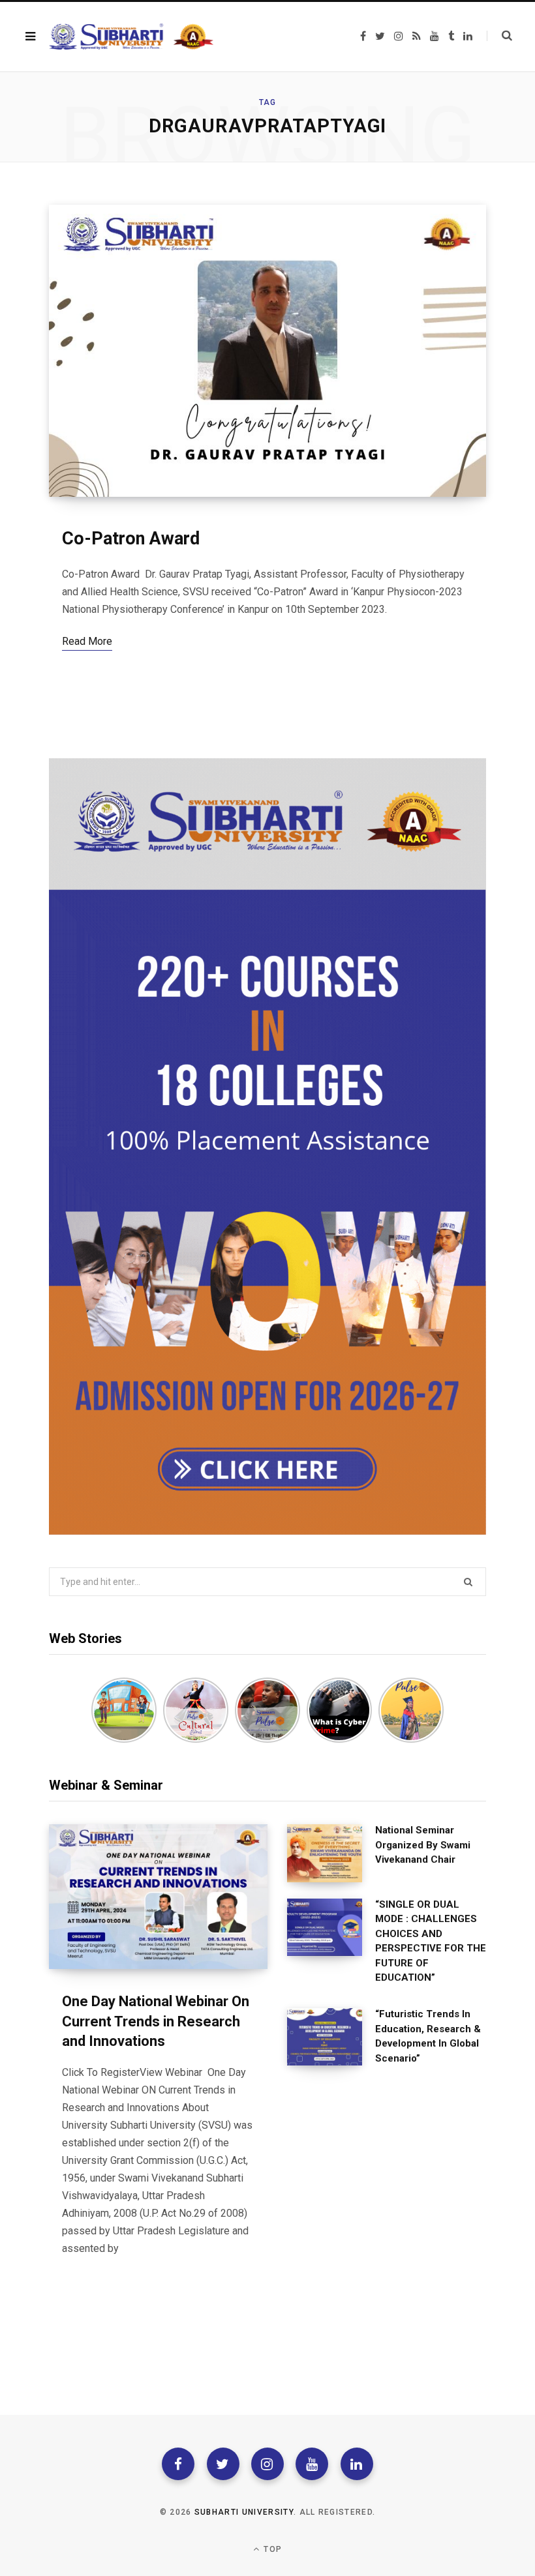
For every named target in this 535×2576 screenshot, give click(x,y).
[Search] (499, 36)
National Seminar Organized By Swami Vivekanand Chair (423, 1845)
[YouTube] (312, 2464)
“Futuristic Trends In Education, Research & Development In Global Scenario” (428, 2036)
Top (271, 2549)
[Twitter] (223, 2464)
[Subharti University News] (131, 37)
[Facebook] (178, 2464)
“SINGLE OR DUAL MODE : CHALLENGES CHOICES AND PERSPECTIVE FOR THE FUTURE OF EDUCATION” (431, 1941)
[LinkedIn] (357, 2464)
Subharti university (244, 2512)
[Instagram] (267, 2464)
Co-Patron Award (131, 539)
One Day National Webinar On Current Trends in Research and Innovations (156, 2021)
